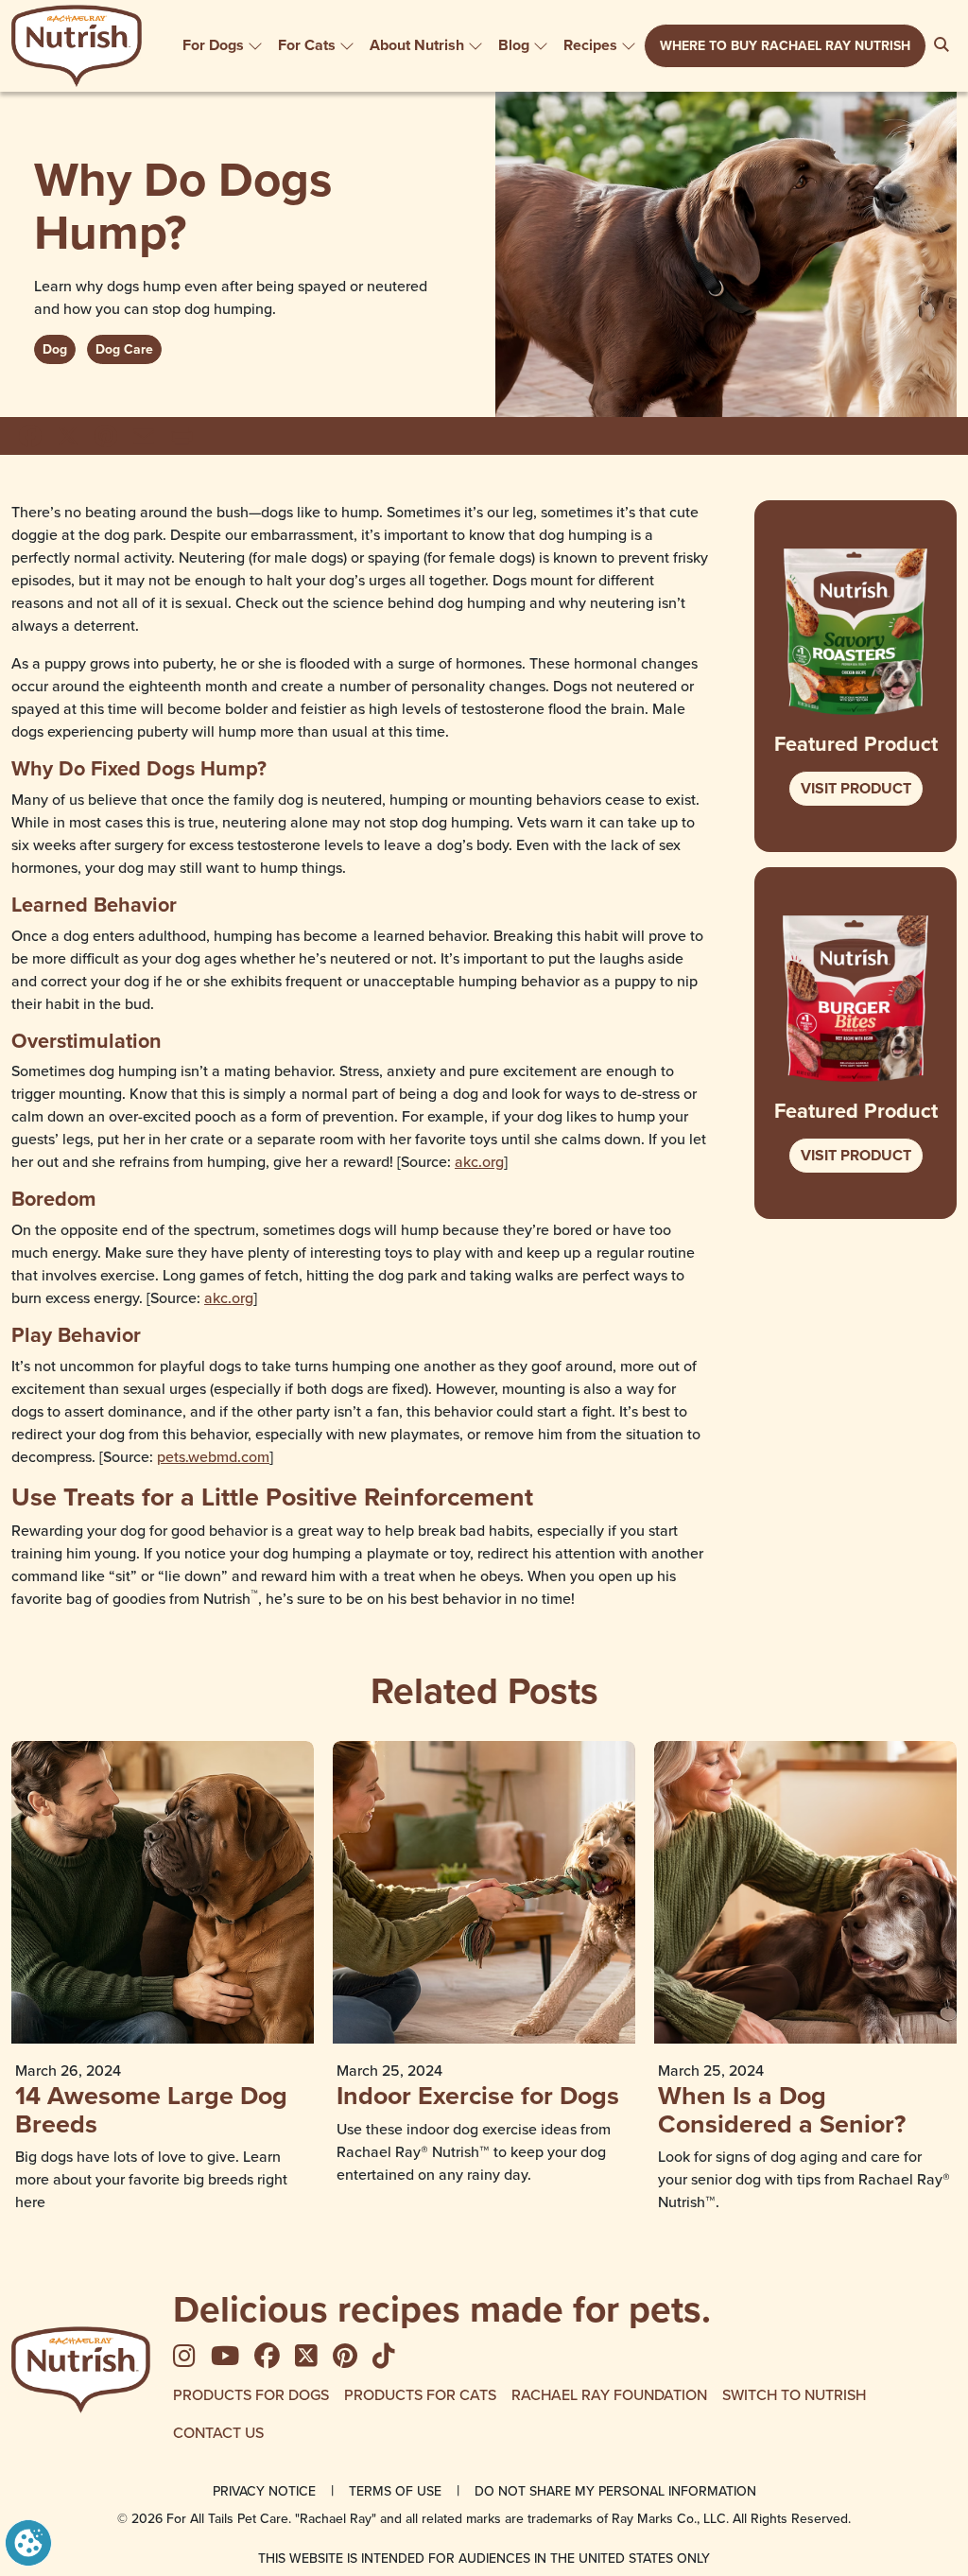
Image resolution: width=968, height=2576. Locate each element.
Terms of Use (395, 2491)
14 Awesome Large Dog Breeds (151, 2109)
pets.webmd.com (213, 1456)
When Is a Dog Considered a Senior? (782, 2109)
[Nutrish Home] (81, 2370)
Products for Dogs (251, 2394)
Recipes (590, 45)
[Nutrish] (77, 46)
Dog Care (124, 349)
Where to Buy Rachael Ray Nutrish (785, 45)
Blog (514, 45)
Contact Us (218, 2432)
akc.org (479, 1161)
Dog (55, 349)
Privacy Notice (264, 2491)
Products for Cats (420, 2394)
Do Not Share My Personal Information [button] (615, 2491)
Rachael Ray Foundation (609, 2394)
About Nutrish (417, 45)
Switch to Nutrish (794, 2394)
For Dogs (213, 45)
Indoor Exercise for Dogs (478, 2095)
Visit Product (856, 788)
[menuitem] (223, 45)
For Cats (307, 45)
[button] (28, 2541)
